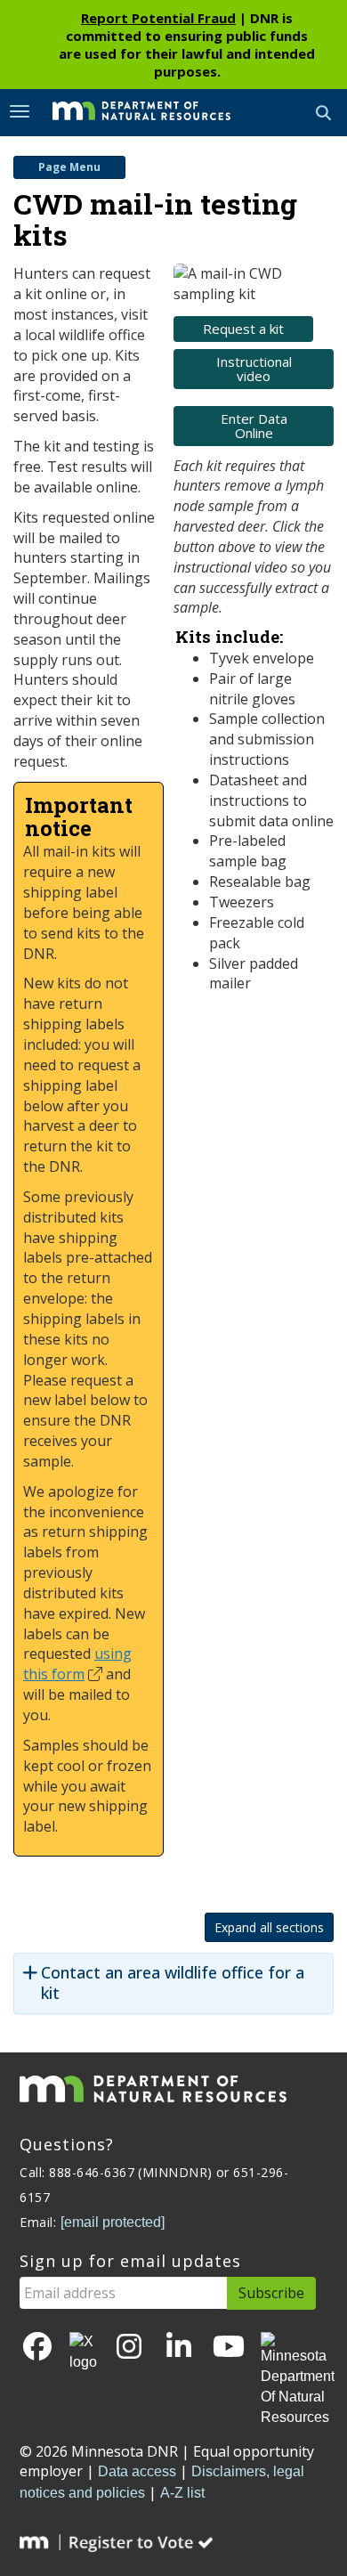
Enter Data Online (254, 426)
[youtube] (229, 2348)
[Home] (128, 111)
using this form (77, 1664)
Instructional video (254, 369)
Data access (137, 2471)
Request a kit (243, 329)
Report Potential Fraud (158, 18)
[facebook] (37, 2348)
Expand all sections (269, 1927)
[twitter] (83, 2353)
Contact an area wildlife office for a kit (173, 1983)
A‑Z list (182, 2493)
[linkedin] (179, 2348)
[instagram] (129, 2348)
